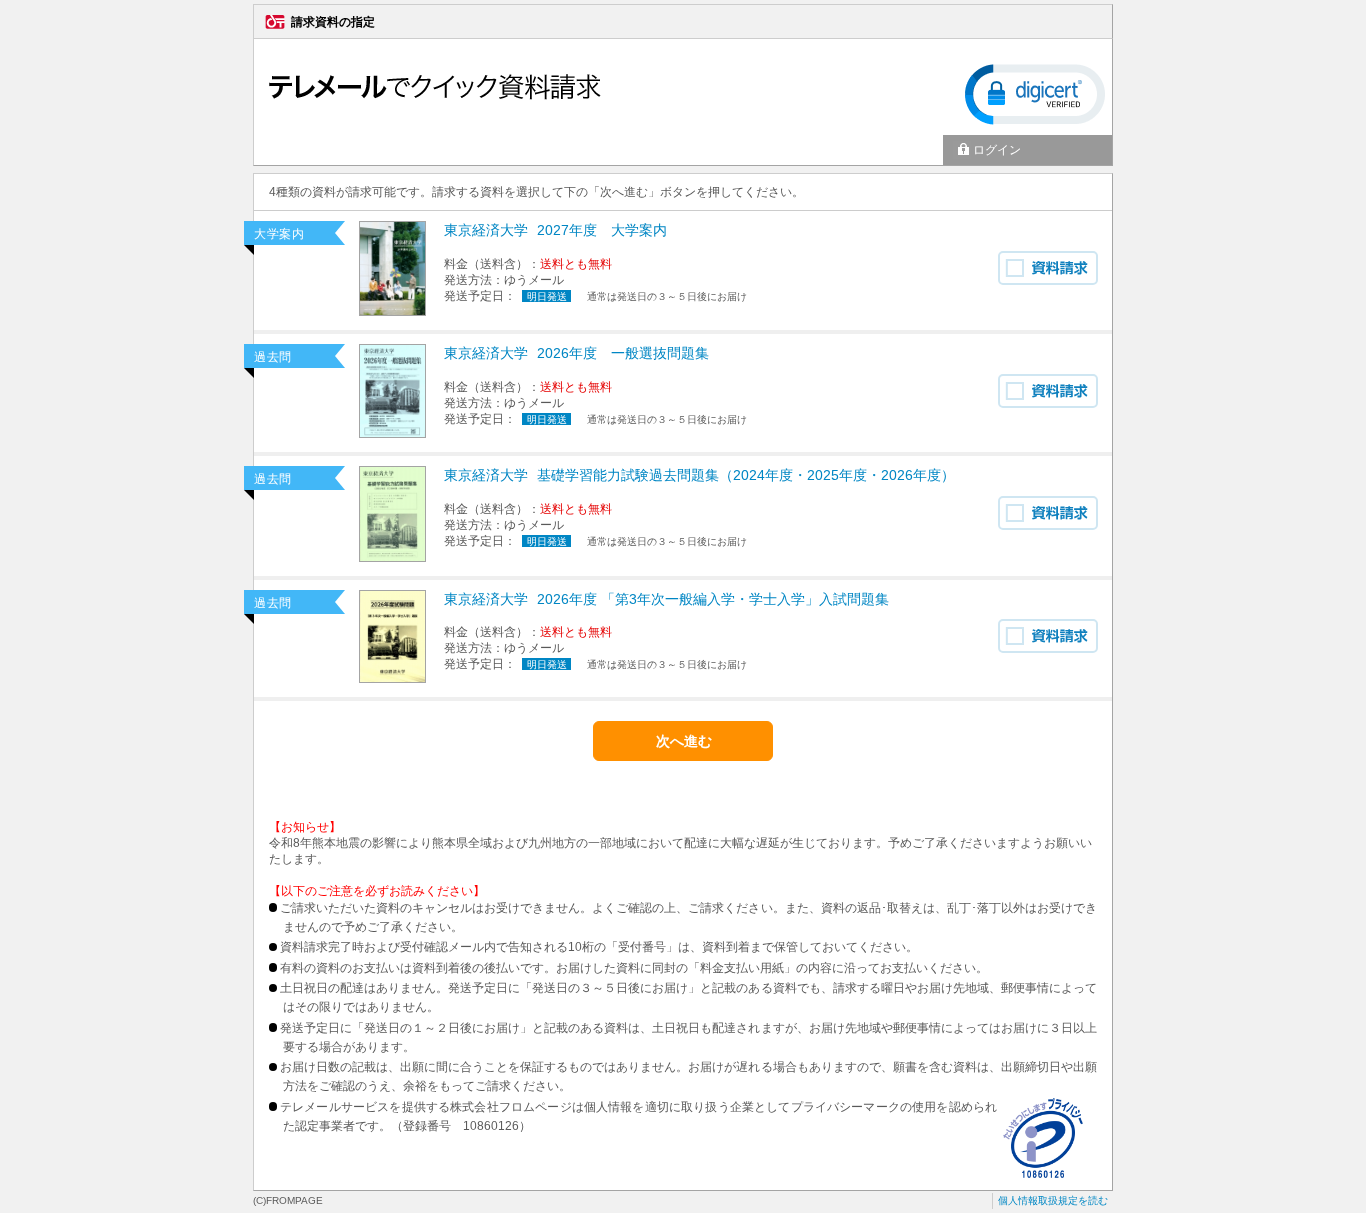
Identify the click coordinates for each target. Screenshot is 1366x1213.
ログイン (997, 150)
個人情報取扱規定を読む (1053, 1200)
